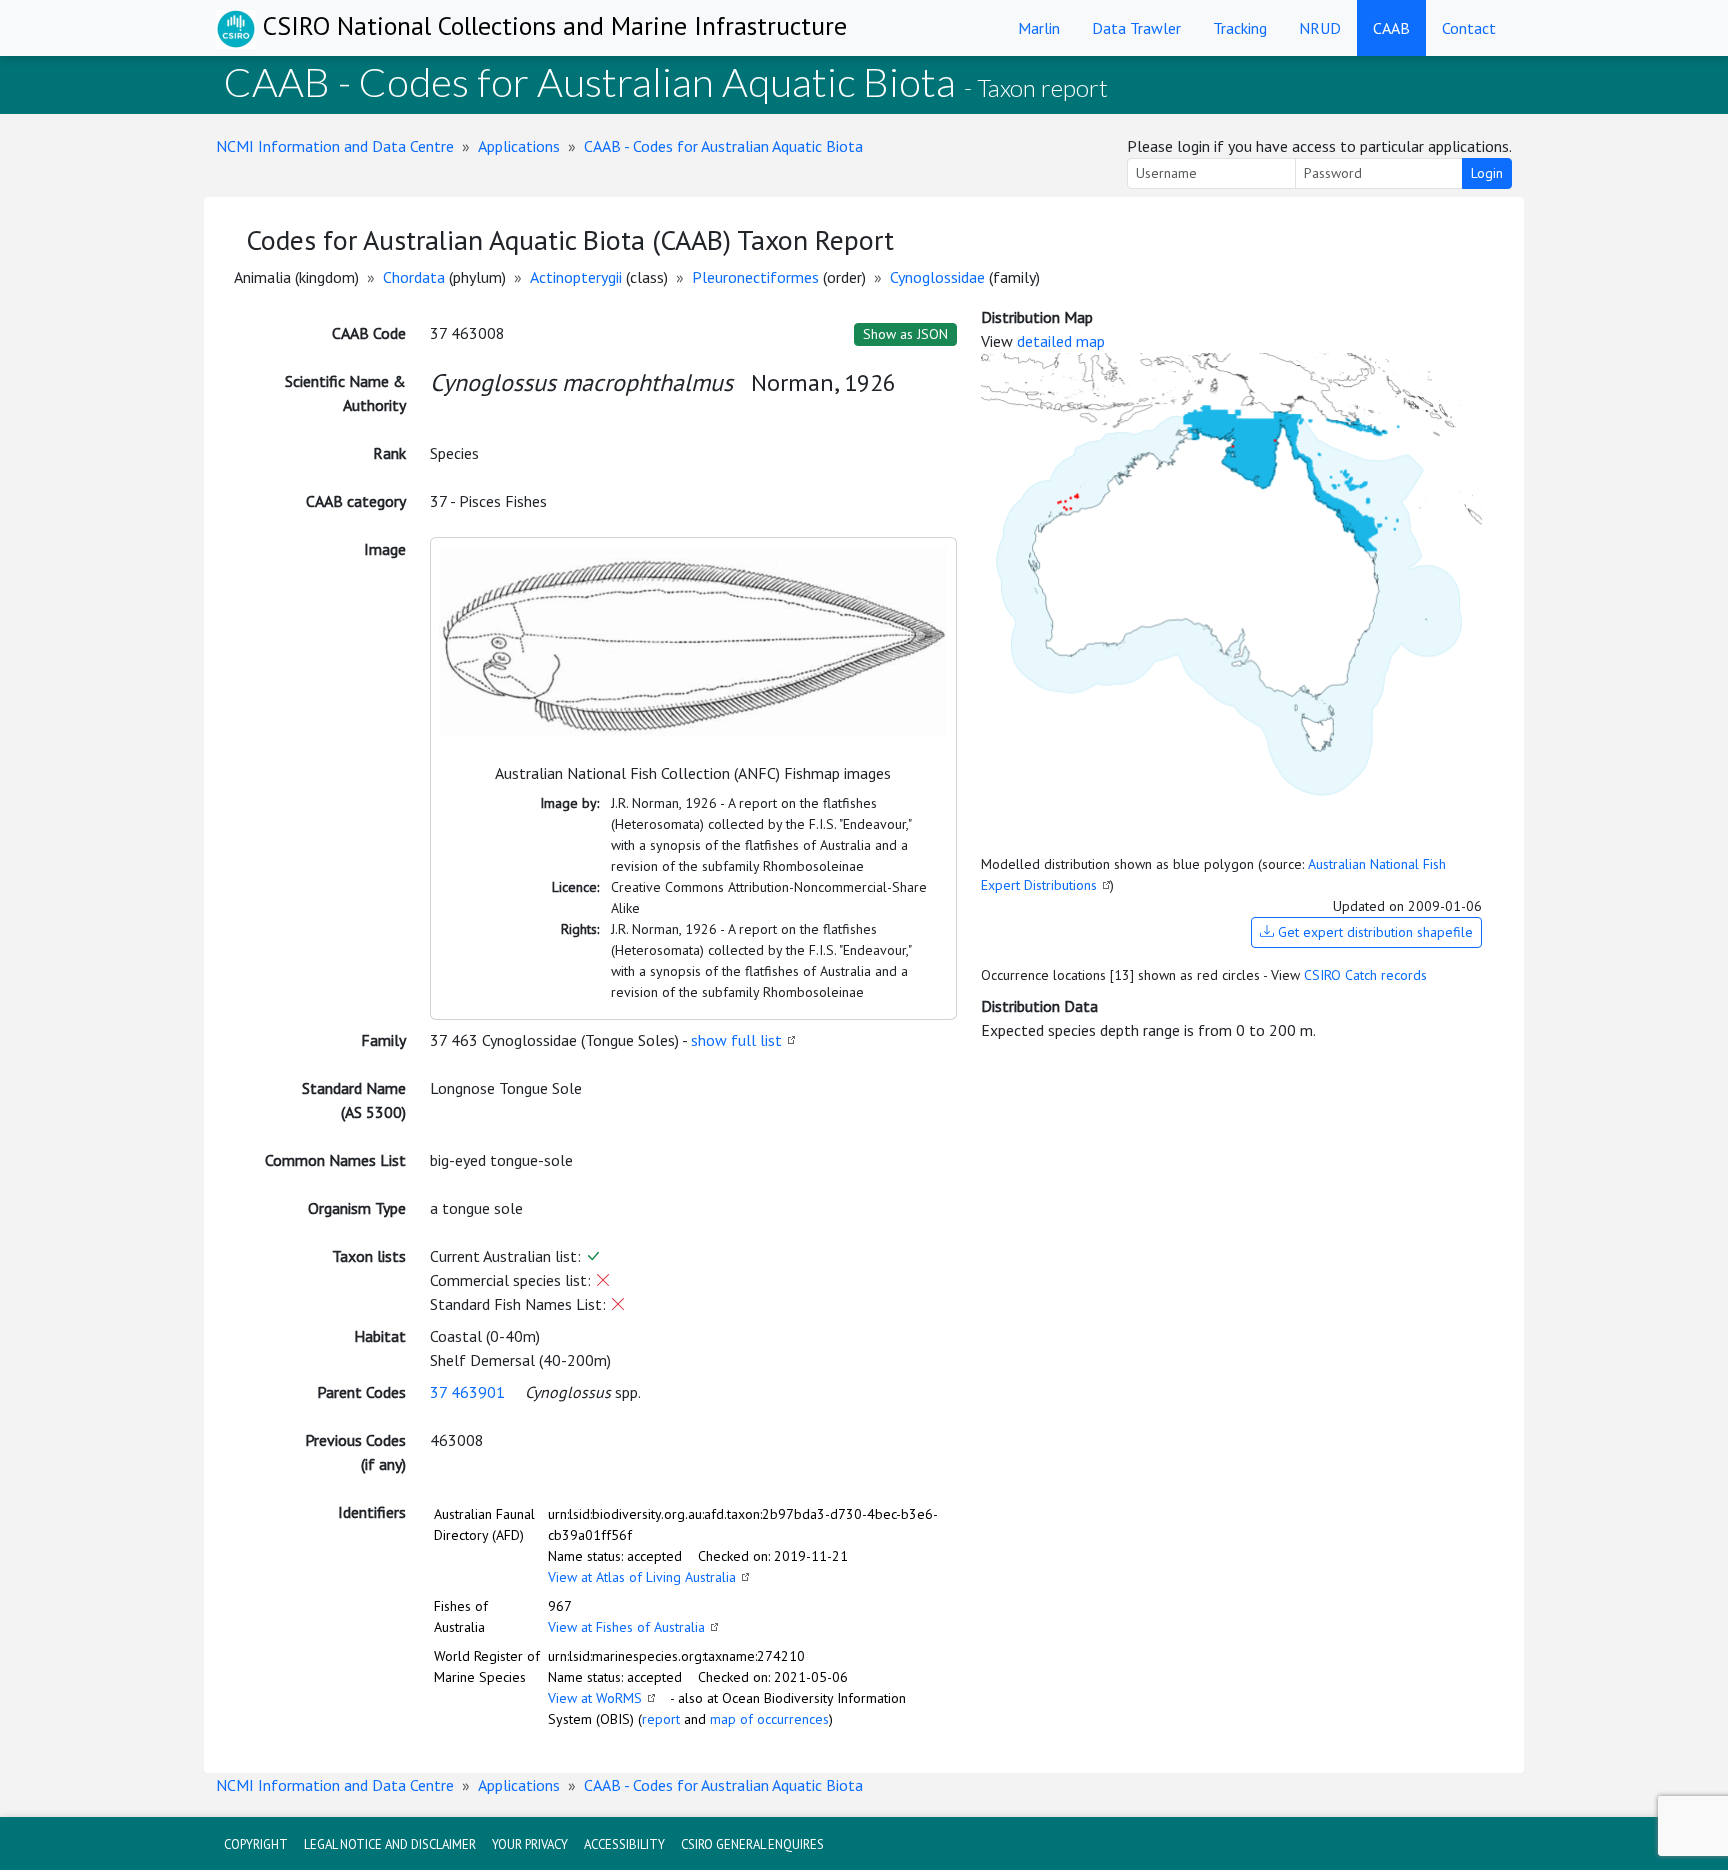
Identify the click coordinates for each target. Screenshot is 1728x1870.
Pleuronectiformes (755, 277)
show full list (736, 1040)
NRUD (1320, 28)
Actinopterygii (576, 277)
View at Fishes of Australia (626, 1627)
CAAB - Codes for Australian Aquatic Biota (723, 146)
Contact (1469, 28)
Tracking (1240, 28)
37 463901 (467, 1392)
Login (1487, 173)
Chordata (414, 277)
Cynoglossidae (937, 277)
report (661, 1719)
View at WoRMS (595, 1698)
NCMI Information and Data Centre (335, 146)
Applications (519, 146)
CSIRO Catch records (1365, 975)
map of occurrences (769, 1719)
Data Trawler (1136, 28)
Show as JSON (905, 334)
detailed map (1061, 341)
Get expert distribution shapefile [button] (1373, 932)
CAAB (1391, 28)
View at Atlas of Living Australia (642, 1577)
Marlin (1039, 28)
